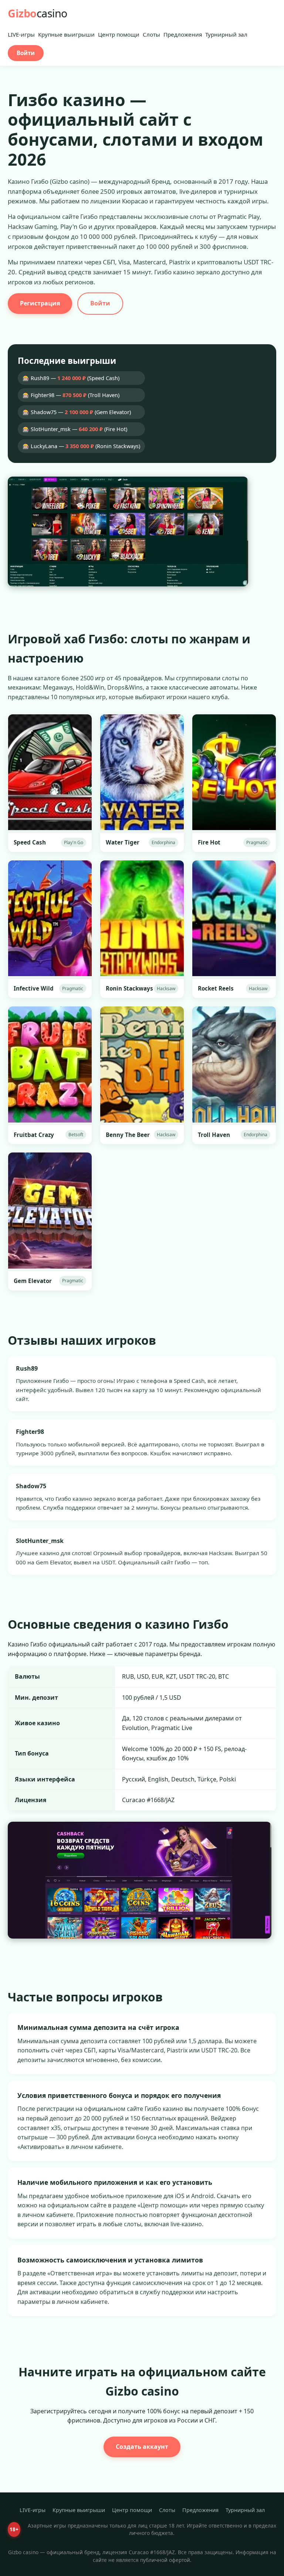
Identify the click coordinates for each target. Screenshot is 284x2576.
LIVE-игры (21, 34)
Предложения (183, 34)
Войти (26, 53)
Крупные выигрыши (66, 34)
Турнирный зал (226, 34)
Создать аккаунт (142, 2447)
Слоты (151, 34)
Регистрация (40, 303)
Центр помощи (119, 34)
